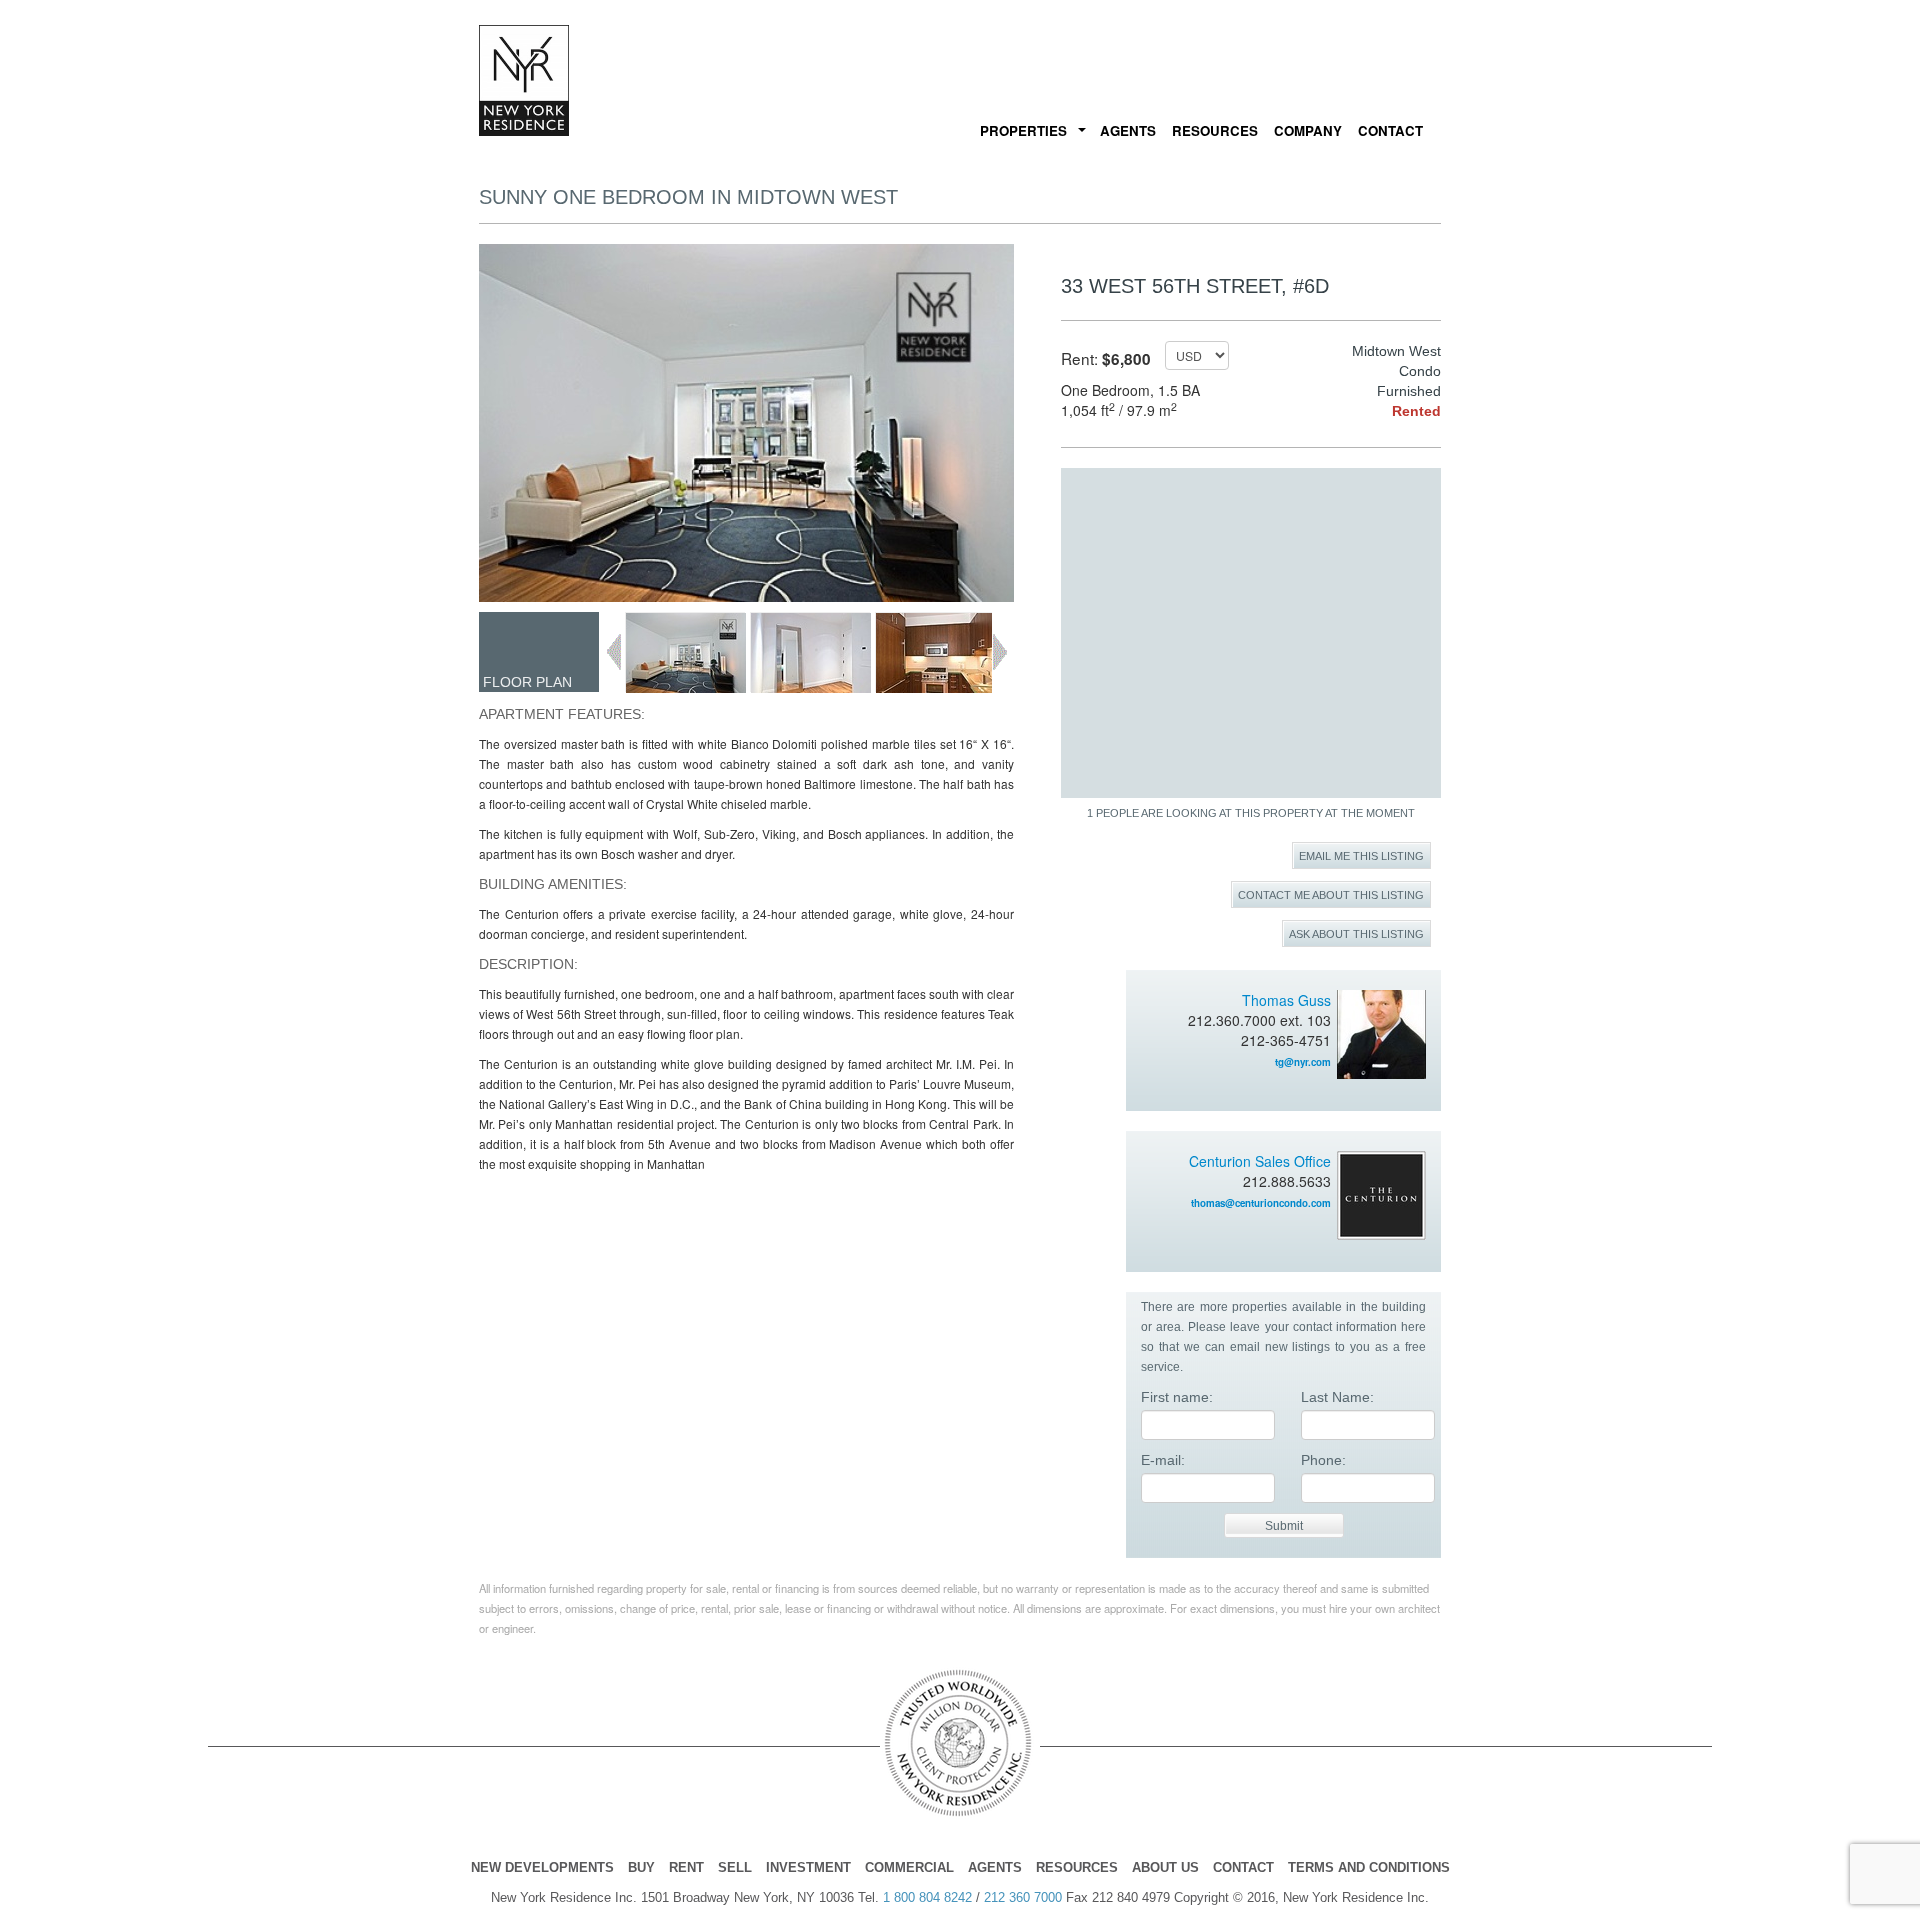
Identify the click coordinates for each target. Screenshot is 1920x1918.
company (1308, 130)
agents (1128, 130)
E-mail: (1163, 1460)
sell (735, 1867)
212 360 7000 (1023, 1897)
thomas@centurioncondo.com (1261, 1203)
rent (686, 1867)
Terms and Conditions (1369, 1867)
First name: (1177, 1397)
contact (1390, 130)
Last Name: (1337, 1397)
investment (808, 1867)
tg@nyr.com (1303, 1062)
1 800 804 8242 (927, 1897)
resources (1215, 130)
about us (1165, 1867)
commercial (909, 1867)
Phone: (1323, 1460)
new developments (542, 1867)
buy (641, 1867)
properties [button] (1023, 130)
